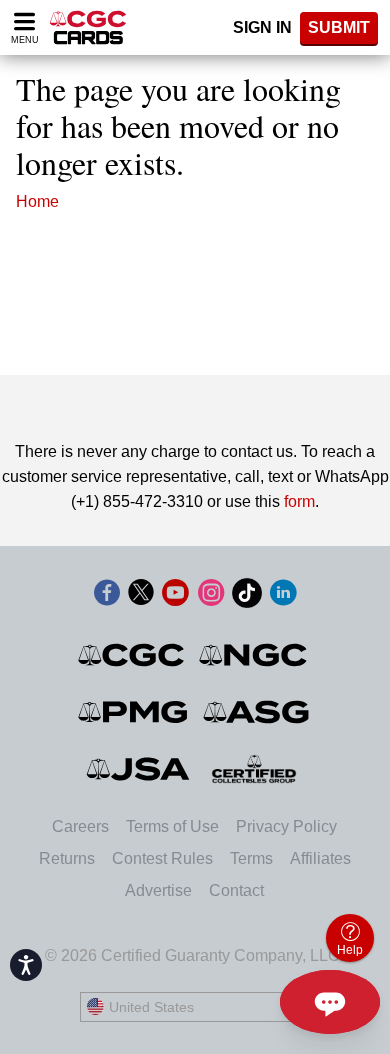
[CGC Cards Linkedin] (283, 596)
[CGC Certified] (88, 27)
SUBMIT (339, 27)
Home (37, 201)
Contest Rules (162, 858)
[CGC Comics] (132, 655)
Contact (236, 890)
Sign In (262, 27)
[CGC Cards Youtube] (175, 596)
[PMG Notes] (134, 712)
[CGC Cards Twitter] (141, 596)
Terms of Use (172, 826)
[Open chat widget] (330, 1002)
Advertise (158, 890)
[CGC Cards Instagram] (211, 596)
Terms (251, 858)
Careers (80, 826)
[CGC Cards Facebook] (107, 596)
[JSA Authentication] (138, 769)
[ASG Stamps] (257, 712)
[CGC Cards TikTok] (247, 596)
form (299, 501)
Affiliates (320, 858)
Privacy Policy (286, 826)
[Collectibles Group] (254, 769)
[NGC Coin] (254, 655)
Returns (67, 858)
